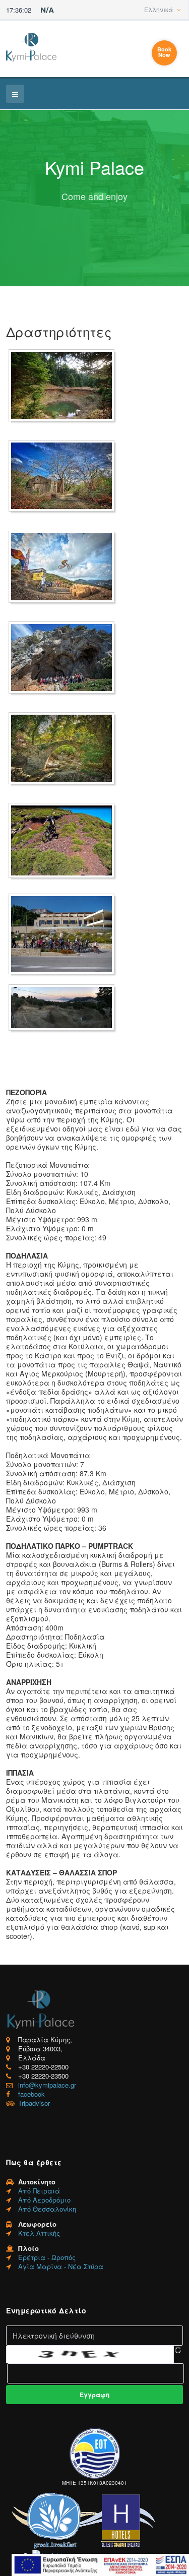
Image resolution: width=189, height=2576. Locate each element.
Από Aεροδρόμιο (44, 2200)
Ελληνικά (159, 9)
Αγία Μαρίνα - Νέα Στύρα (61, 2266)
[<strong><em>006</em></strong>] (64, 840)
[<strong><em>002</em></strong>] (64, 476)
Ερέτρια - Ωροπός (47, 2257)
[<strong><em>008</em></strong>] (64, 1008)
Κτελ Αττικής (39, 2233)
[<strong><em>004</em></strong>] (64, 657)
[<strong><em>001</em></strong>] (64, 385)
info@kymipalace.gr (47, 2085)
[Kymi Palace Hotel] (31, 47)
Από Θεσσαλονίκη (47, 2209)
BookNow (164, 52)
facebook (31, 2094)
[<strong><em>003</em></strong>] (64, 567)
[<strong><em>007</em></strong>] (64, 934)
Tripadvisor (34, 2103)
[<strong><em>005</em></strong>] (64, 748)
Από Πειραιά (39, 2191)
